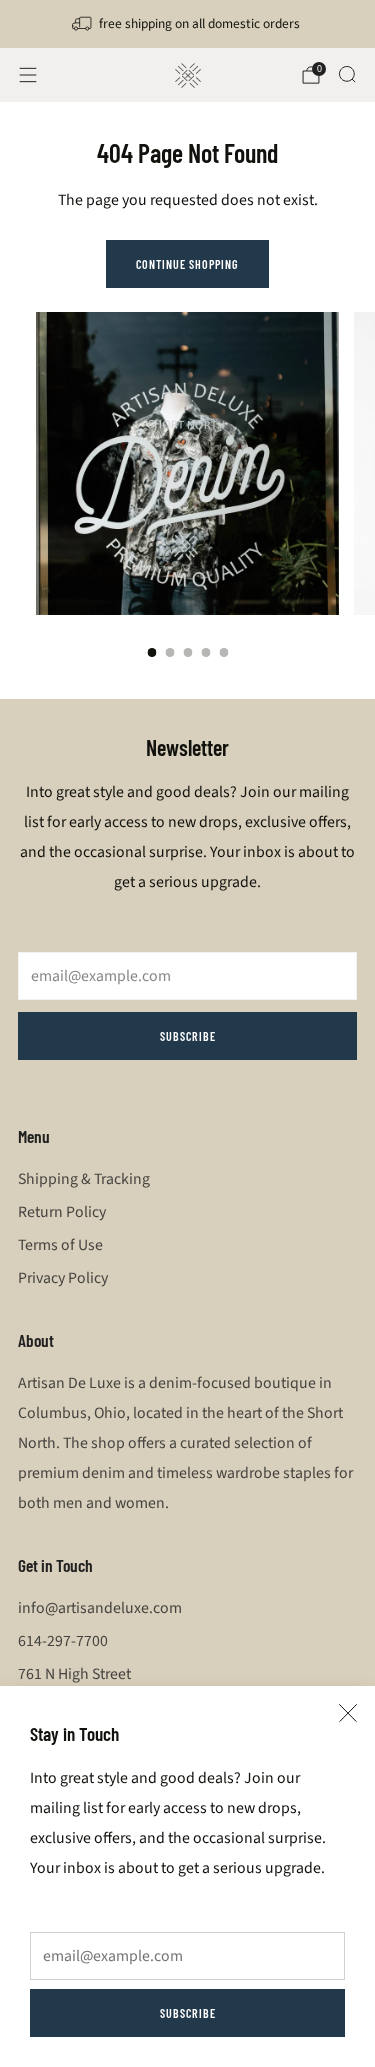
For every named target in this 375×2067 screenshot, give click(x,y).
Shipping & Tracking (84, 1179)
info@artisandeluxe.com (100, 1608)
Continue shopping (187, 264)
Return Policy (62, 1212)
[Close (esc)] (348, 1713)
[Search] (347, 74)
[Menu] (28, 75)
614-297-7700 (63, 1641)
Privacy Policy (63, 1278)
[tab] (151, 652)
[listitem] (188, 24)
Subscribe (188, 2013)
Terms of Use (60, 1245)
